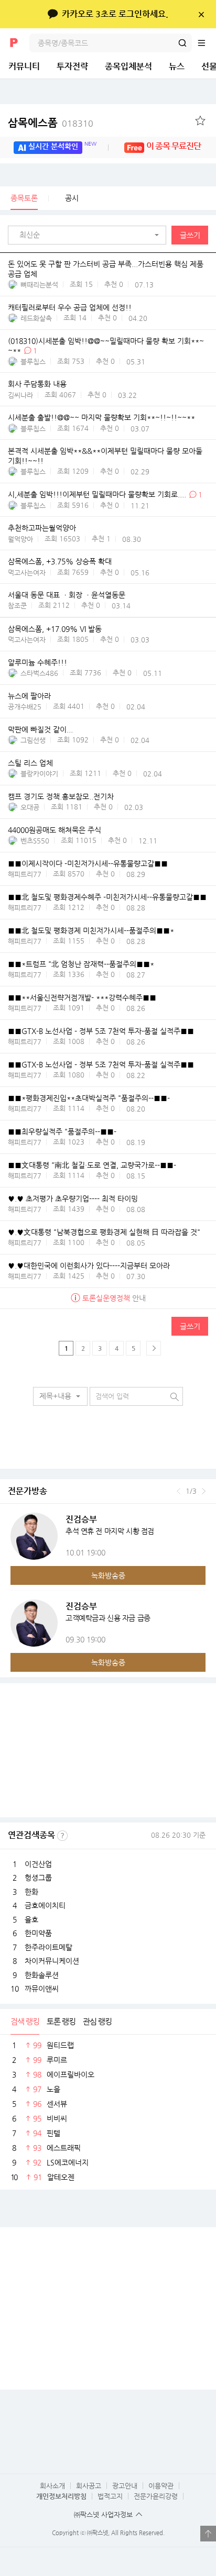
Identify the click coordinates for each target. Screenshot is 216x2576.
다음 (204, 1491)
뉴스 (177, 66)
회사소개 (52, 2486)
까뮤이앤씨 (42, 1989)
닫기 (201, 14)
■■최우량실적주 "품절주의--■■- (62, 1131)
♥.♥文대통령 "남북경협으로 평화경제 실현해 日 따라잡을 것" (104, 1232)
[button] (90, 235)
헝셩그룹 (38, 1878)
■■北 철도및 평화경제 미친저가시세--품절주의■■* (91, 930)
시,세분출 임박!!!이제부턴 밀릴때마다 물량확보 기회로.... (97, 494)
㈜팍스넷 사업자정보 (103, 2514)
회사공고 (89, 2486)
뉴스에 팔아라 (29, 696)
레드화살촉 (36, 318)
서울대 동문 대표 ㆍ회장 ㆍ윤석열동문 (67, 595)
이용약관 (161, 2486)
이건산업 (38, 1864)
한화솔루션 (42, 1975)
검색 (182, 43)
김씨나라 (20, 395)
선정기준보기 (62, 1836)
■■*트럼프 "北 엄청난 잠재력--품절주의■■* (81, 964)
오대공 (30, 807)
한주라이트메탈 (48, 1947)
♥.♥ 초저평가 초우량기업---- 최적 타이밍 (73, 1198)
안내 (114, 1298)
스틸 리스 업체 (30, 763)
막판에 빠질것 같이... (40, 729)
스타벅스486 (39, 673)
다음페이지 (154, 1348)
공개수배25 (25, 707)
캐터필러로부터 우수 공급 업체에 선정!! (70, 307)
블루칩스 (33, 362)
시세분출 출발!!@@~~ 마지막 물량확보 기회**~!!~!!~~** (101, 418)
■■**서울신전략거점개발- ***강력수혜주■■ (82, 997)
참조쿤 (17, 606)
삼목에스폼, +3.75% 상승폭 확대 (60, 561)
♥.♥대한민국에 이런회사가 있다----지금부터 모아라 (89, 1265)
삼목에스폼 (51, 123)
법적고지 (110, 2496)
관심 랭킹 (97, 2021)
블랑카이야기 (39, 774)
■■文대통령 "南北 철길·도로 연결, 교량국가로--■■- (92, 1165)
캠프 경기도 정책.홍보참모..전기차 (61, 796)
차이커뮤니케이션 (52, 1961)
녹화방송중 (108, 1575)
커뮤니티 (24, 66)
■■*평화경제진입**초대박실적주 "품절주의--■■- (89, 1098)
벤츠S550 (35, 841)
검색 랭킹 (25, 2021)
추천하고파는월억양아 (42, 528)
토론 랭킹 (61, 2021)
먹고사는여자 (27, 573)
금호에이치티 (45, 1905)
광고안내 (125, 2486)
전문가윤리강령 (156, 2496)
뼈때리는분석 (39, 285)
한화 (31, 1892)
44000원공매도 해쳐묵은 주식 (55, 830)
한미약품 (38, 1933)
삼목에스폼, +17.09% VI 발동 (55, 629)
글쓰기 (190, 235)
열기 (208, 2534)
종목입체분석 (128, 66)
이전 (179, 1491)
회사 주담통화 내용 (37, 384)
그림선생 (33, 740)
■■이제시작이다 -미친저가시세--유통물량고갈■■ (88, 863)
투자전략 (72, 66)
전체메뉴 (207, 43)
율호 (31, 1919)
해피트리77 (25, 874)
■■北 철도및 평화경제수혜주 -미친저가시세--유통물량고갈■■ (107, 897)
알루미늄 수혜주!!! (37, 662)
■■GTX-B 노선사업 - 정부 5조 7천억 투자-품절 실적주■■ (101, 1031)
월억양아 (20, 539)
